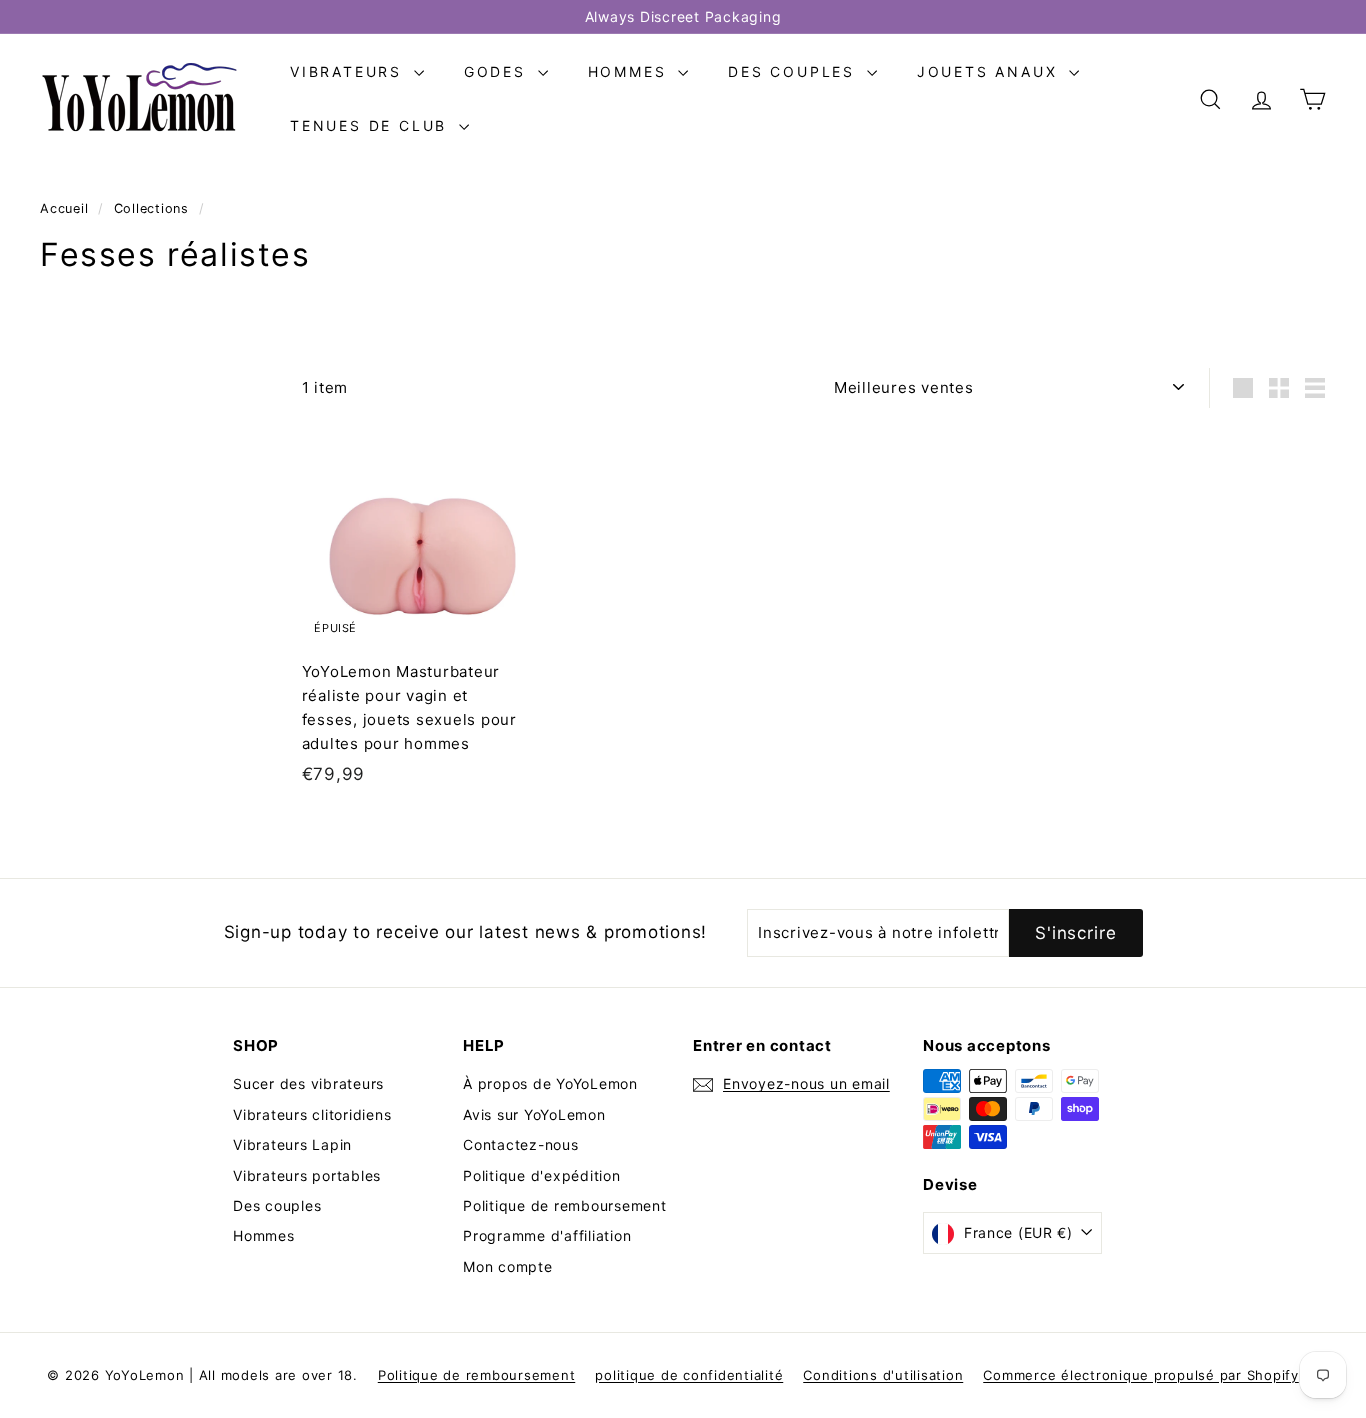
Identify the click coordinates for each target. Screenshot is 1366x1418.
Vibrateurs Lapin (292, 1144)
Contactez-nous (521, 1144)
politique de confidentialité (689, 1375)
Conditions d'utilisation (883, 1375)
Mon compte (508, 1266)
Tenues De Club (372, 125)
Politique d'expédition (542, 1175)
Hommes (631, 71)
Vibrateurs (349, 71)
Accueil (66, 208)
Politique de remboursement (565, 1205)
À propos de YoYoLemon (550, 1083)
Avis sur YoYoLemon (534, 1114)
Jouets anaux (990, 71)
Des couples (795, 71)
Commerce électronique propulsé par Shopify (1141, 1375)
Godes (498, 71)
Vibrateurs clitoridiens (312, 1114)
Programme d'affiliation (547, 1235)
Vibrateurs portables (307, 1175)
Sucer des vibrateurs (308, 1083)
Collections (154, 208)
